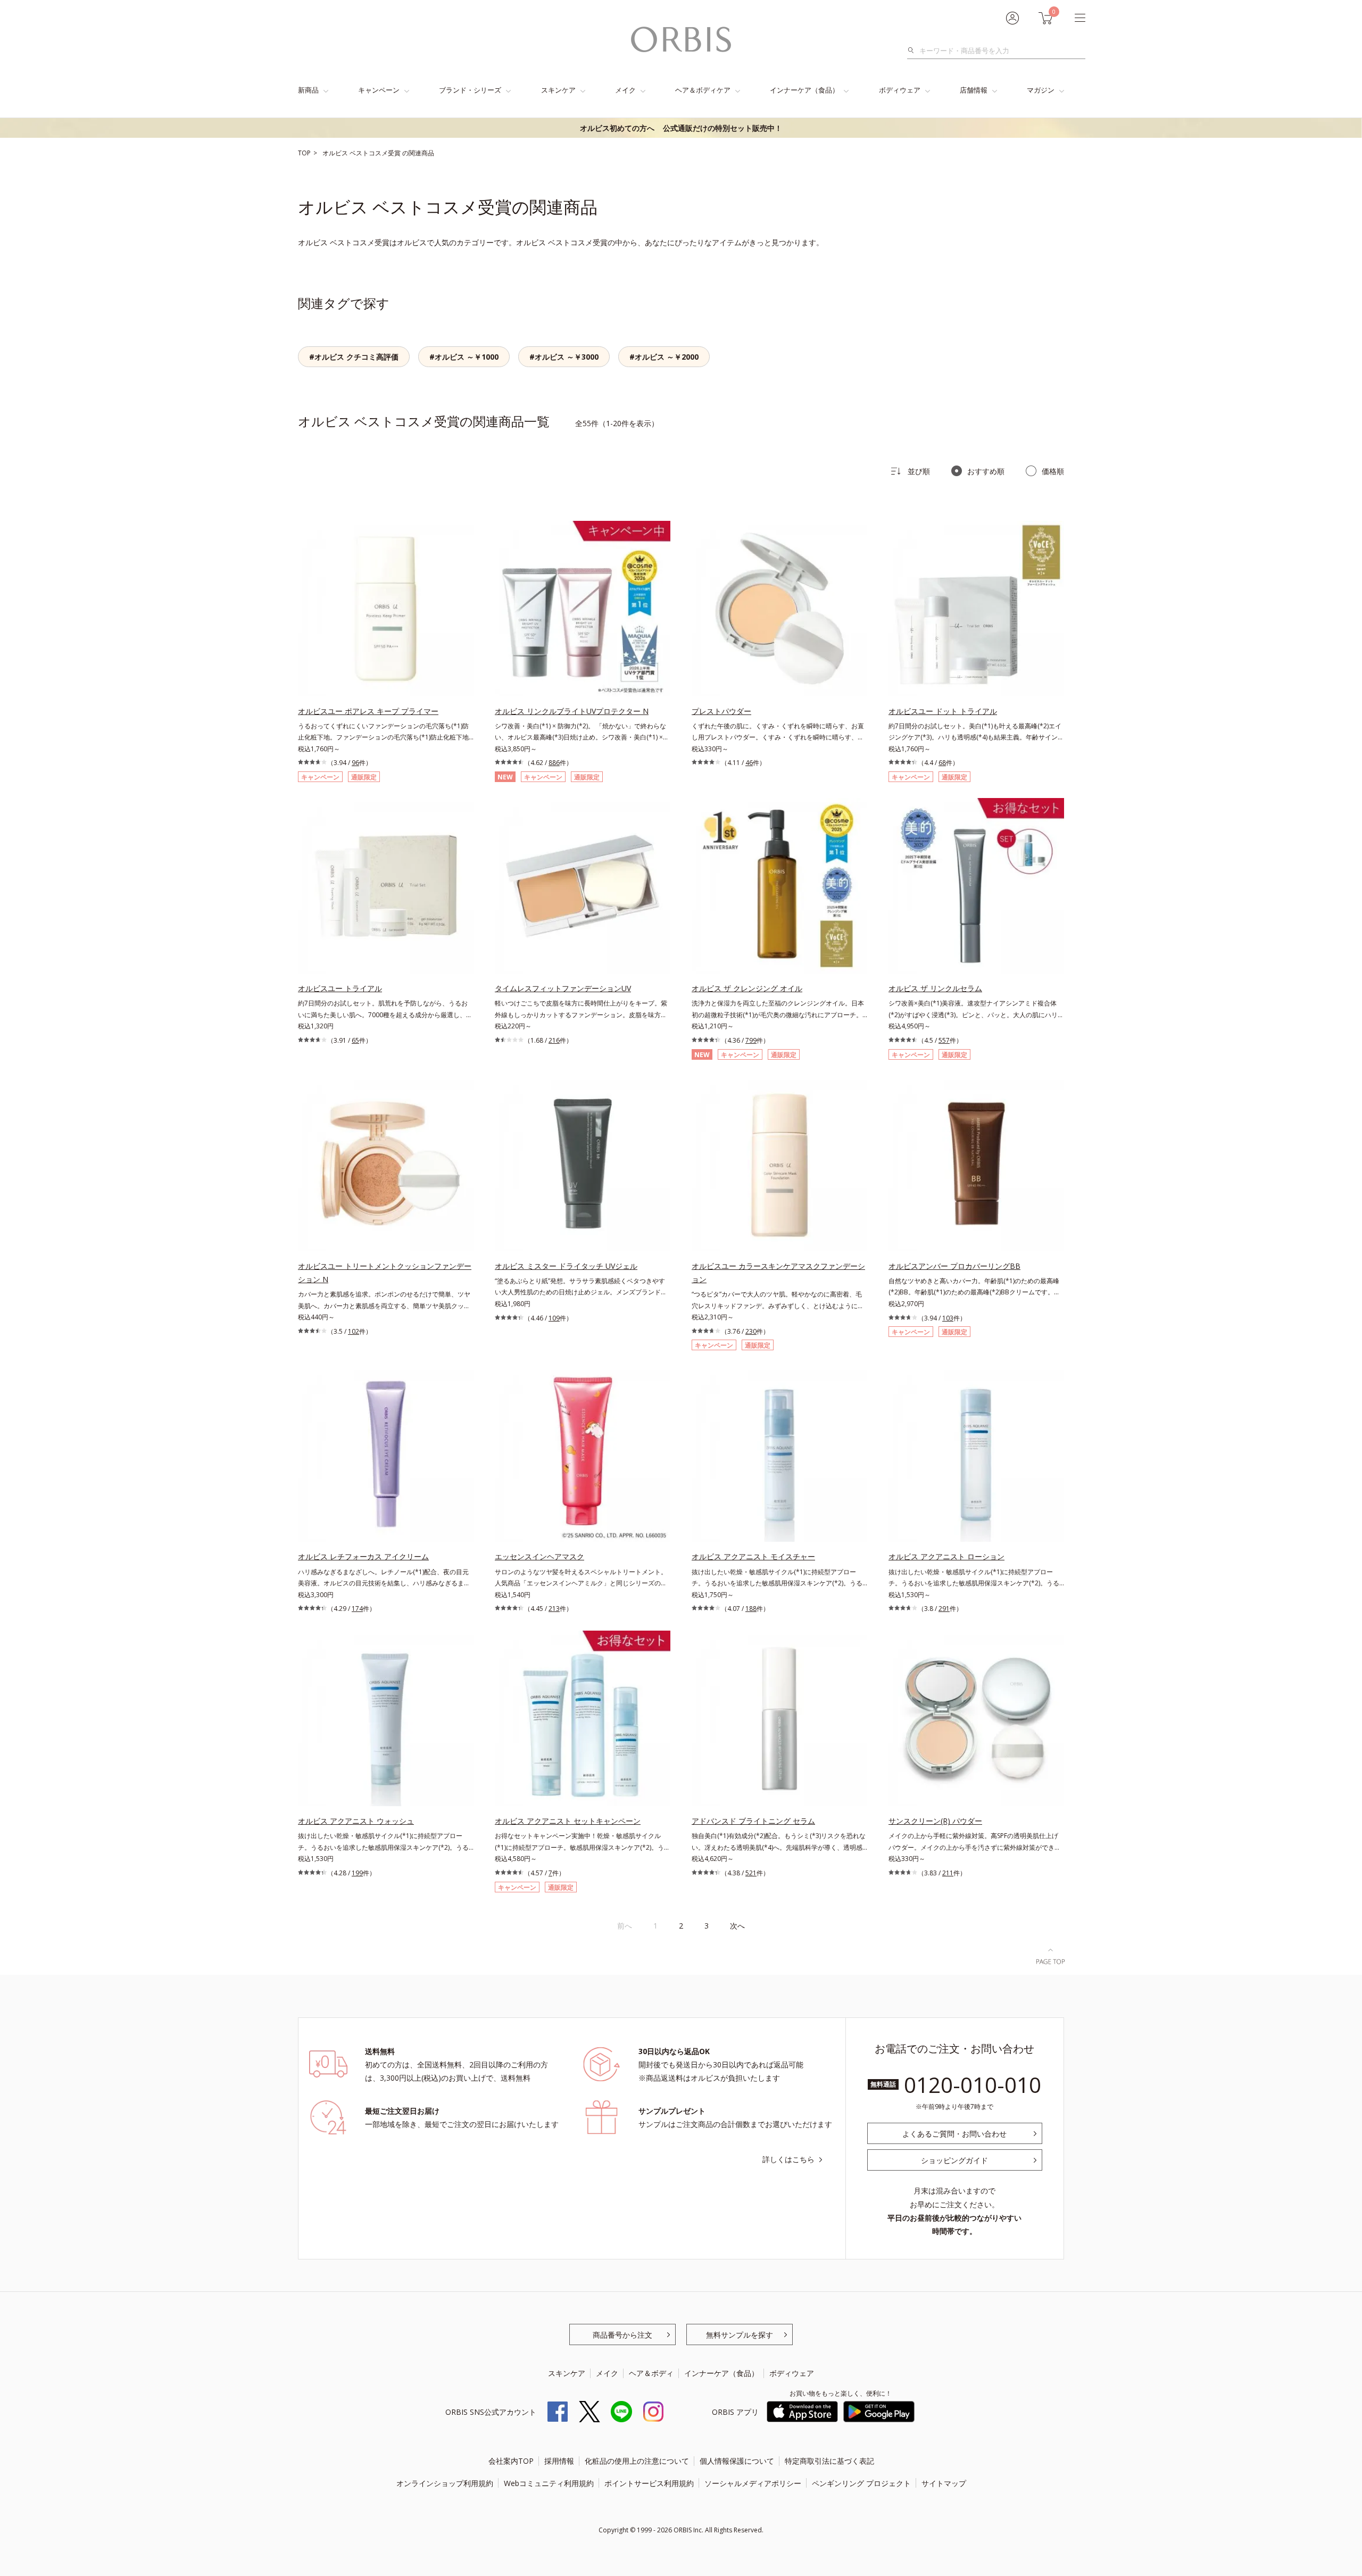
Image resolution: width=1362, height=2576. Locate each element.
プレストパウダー (721, 711)
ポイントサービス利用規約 (649, 2483)
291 (944, 1609)
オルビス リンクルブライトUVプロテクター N (572, 711)
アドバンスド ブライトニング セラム (753, 1821)
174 (357, 1609)
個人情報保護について (737, 2461)
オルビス (336, 153)
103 (948, 1318)
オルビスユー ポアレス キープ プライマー (368, 711)
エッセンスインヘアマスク (539, 1556)
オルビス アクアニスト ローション (946, 1556)
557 (944, 1040)
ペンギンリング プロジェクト (861, 2483)
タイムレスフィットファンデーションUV (563, 988)
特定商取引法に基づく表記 (829, 2461)
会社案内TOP (511, 2461)
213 (554, 1609)
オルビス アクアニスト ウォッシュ (356, 1821)
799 (751, 1040)
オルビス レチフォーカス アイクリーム (363, 1556)
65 (355, 1040)
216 (554, 1040)
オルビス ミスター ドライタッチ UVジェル (566, 1266)
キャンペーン (379, 90)
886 (554, 763)
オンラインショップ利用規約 (445, 2483)
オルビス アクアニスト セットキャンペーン (568, 1821)
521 (751, 1873)
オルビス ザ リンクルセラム (935, 988)
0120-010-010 (973, 2085)
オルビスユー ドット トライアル (943, 711)
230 (751, 1331)
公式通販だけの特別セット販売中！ (681, 128)
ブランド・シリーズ (470, 90)
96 (355, 763)
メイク (625, 90)
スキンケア (558, 90)
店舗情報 (974, 90)
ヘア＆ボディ (651, 2373)
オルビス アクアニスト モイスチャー (753, 1556)
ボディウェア (900, 90)
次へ (737, 1926)
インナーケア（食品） (804, 90)
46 (749, 763)
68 (942, 763)
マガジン (1041, 90)
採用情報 (559, 2461)
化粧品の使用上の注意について (637, 2461)
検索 (914, 51)
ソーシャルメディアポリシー (753, 2483)
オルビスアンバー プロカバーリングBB (954, 1266)
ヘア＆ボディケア (703, 90)
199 (357, 1873)
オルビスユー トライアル (340, 988)
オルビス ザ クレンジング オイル (747, 988)
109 (554, 1318)
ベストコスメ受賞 (376, 153)
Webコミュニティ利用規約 (549, 2483)
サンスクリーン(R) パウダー (935, 1821)
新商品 (308, 90)
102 (354, 1331)
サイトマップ (944, 2483)
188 (751, 1609)
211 (948, 1873)
